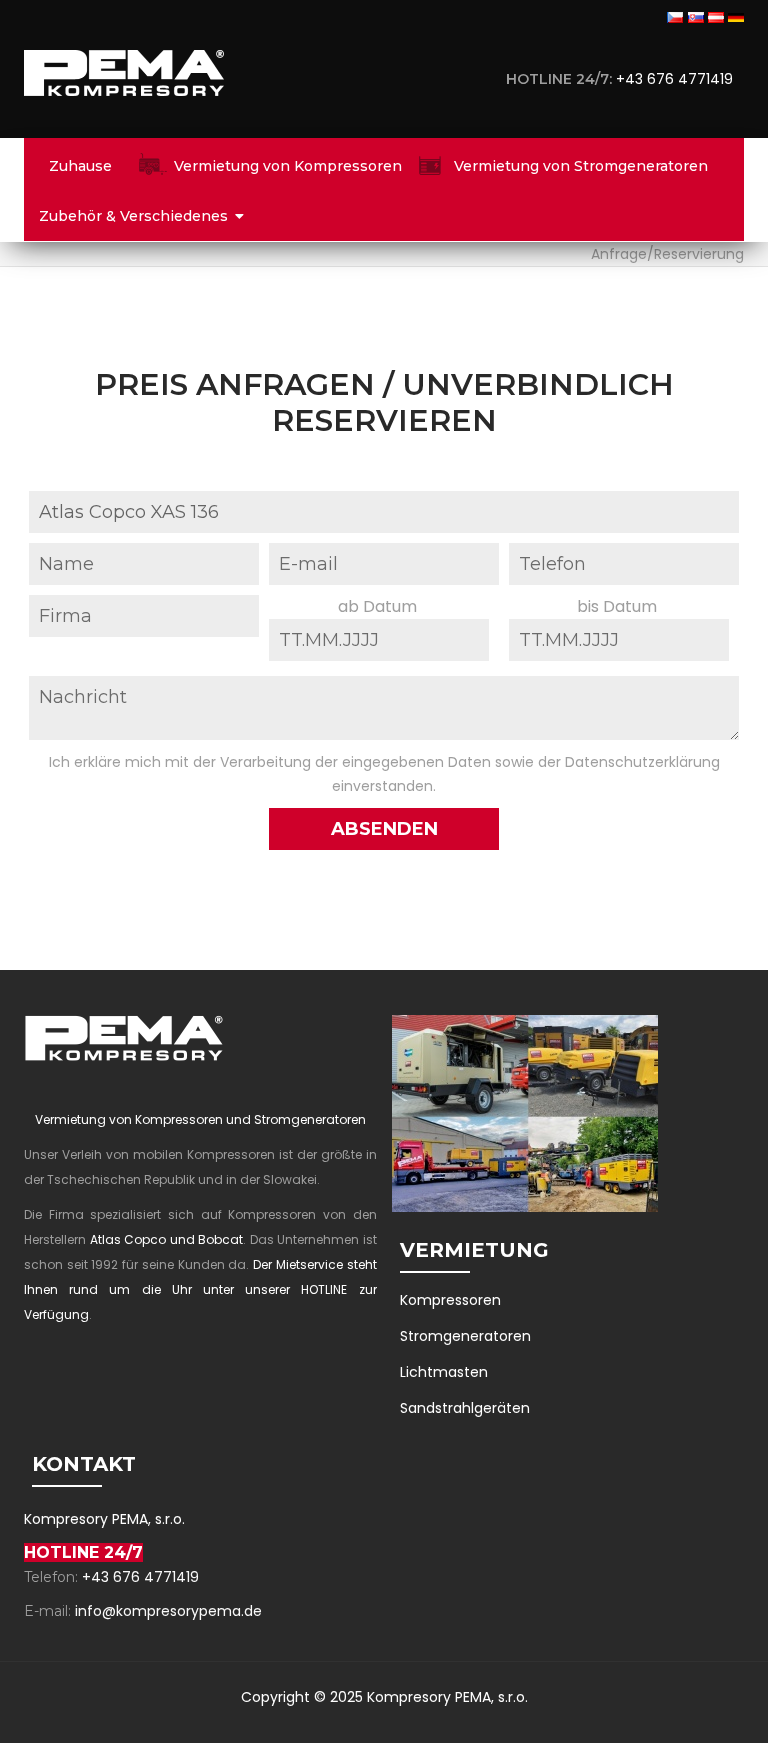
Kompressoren (450, 1300)
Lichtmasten (444, 1372)
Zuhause (80, 166)
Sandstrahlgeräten (465, 1408)
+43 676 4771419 (678, 79)
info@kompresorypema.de (168, 1611)
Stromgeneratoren (465, 1336)
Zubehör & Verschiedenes (133, 216)
